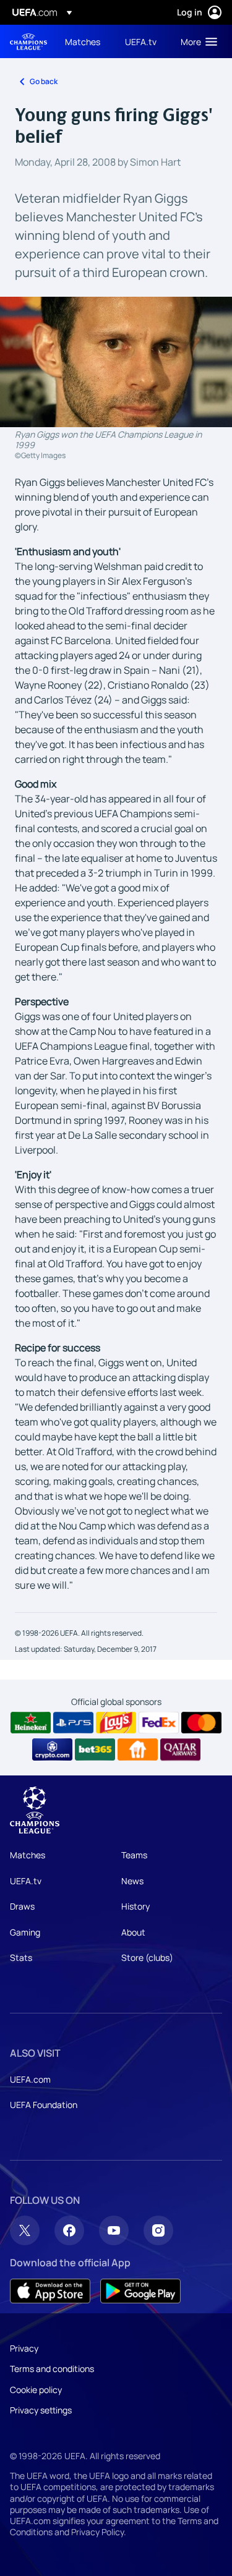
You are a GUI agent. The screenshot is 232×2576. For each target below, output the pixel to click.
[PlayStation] (73, 1723)
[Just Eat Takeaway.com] (138, 1749)
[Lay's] (116, 1723)
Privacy (24, 2348)
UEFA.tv (26, 1881)
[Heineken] (31, 1723)
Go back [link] (44, 81)
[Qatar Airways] (180, 1749)
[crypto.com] (52, 1749)
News (132, 1881)
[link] (83, 41)
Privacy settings (41, 2410)
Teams (134, 1855)
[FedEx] (159, 1723)
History (135, 1906)
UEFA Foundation (44, 2105)
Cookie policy (36, 2390)
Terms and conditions (52, 2369)
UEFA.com (30, 2079)
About (133, 1932)
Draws (22, 1906)
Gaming (25, 1932)
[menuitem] (84, 41)
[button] (196, 41)
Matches (28, 1855)
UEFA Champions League (28, 42)
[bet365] (95, 1749)
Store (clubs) (147, 1958)
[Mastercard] (201, 1723)
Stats (21, 1958)
